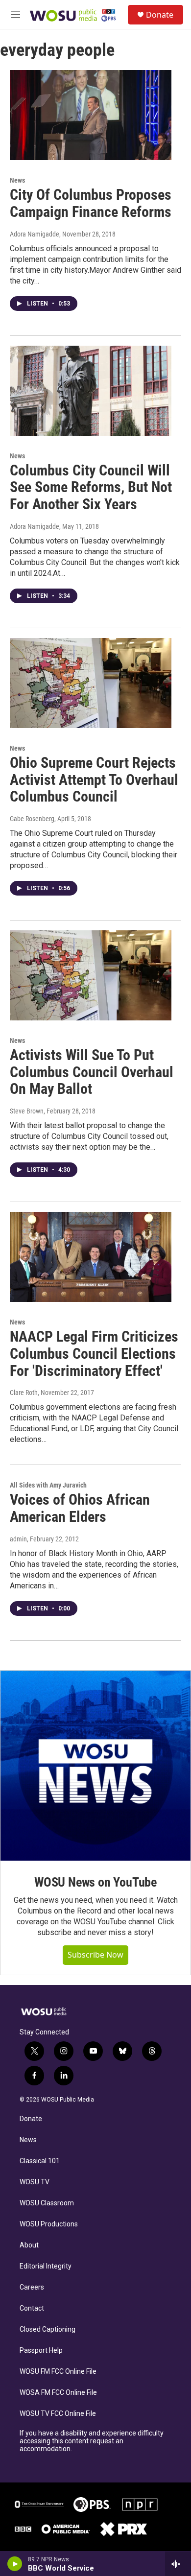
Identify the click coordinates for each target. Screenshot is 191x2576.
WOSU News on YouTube (95, 1882)
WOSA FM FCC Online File (58, 2393)
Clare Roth (24, 1393)
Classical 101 (40, 2161)
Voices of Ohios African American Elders (80, 1508)
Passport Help (41, 2351)
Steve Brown (27, 1111)
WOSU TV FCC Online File (58, 2414)
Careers (32, 2287)
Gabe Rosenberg (32, 819)
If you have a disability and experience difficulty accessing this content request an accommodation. (92, 2441)
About (29, 2245)
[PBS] (92, 2505)
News (17, 180)
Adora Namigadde (35, 234)
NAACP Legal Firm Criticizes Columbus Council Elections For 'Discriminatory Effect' (94, 1354)
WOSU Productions (49, 2224)
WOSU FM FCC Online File (58, 2372)
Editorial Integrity (46, 2266)
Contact (32, 2308)
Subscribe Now (95, 1955)
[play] (15, 2564)
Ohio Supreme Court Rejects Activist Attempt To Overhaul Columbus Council (94, 780)
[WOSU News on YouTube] (95, 1766)
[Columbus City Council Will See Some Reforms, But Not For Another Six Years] (91, 391)
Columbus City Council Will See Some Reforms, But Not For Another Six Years (91, 487)
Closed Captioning (48, 2329)
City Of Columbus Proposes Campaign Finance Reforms (91, 203)
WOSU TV (35, 2182)
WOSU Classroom (47, 2203)
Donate (160, 15)
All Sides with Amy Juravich (48, 1485)
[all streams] (178, 2564)
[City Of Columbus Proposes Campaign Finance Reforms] (91, 115)
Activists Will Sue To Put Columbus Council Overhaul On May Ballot (92, 1072)
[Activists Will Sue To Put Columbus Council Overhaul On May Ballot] (91, 975)
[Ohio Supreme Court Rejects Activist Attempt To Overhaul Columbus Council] (91, 683)
